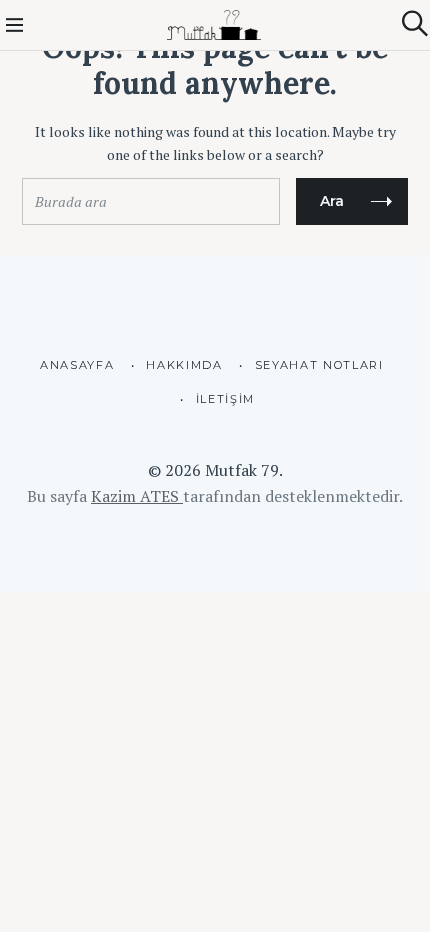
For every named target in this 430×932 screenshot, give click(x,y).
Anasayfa (77, 365)
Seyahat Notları (319, 365)
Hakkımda (184, 365)
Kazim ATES (137, 496)
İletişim (225, 399)
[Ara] (415, 23)
